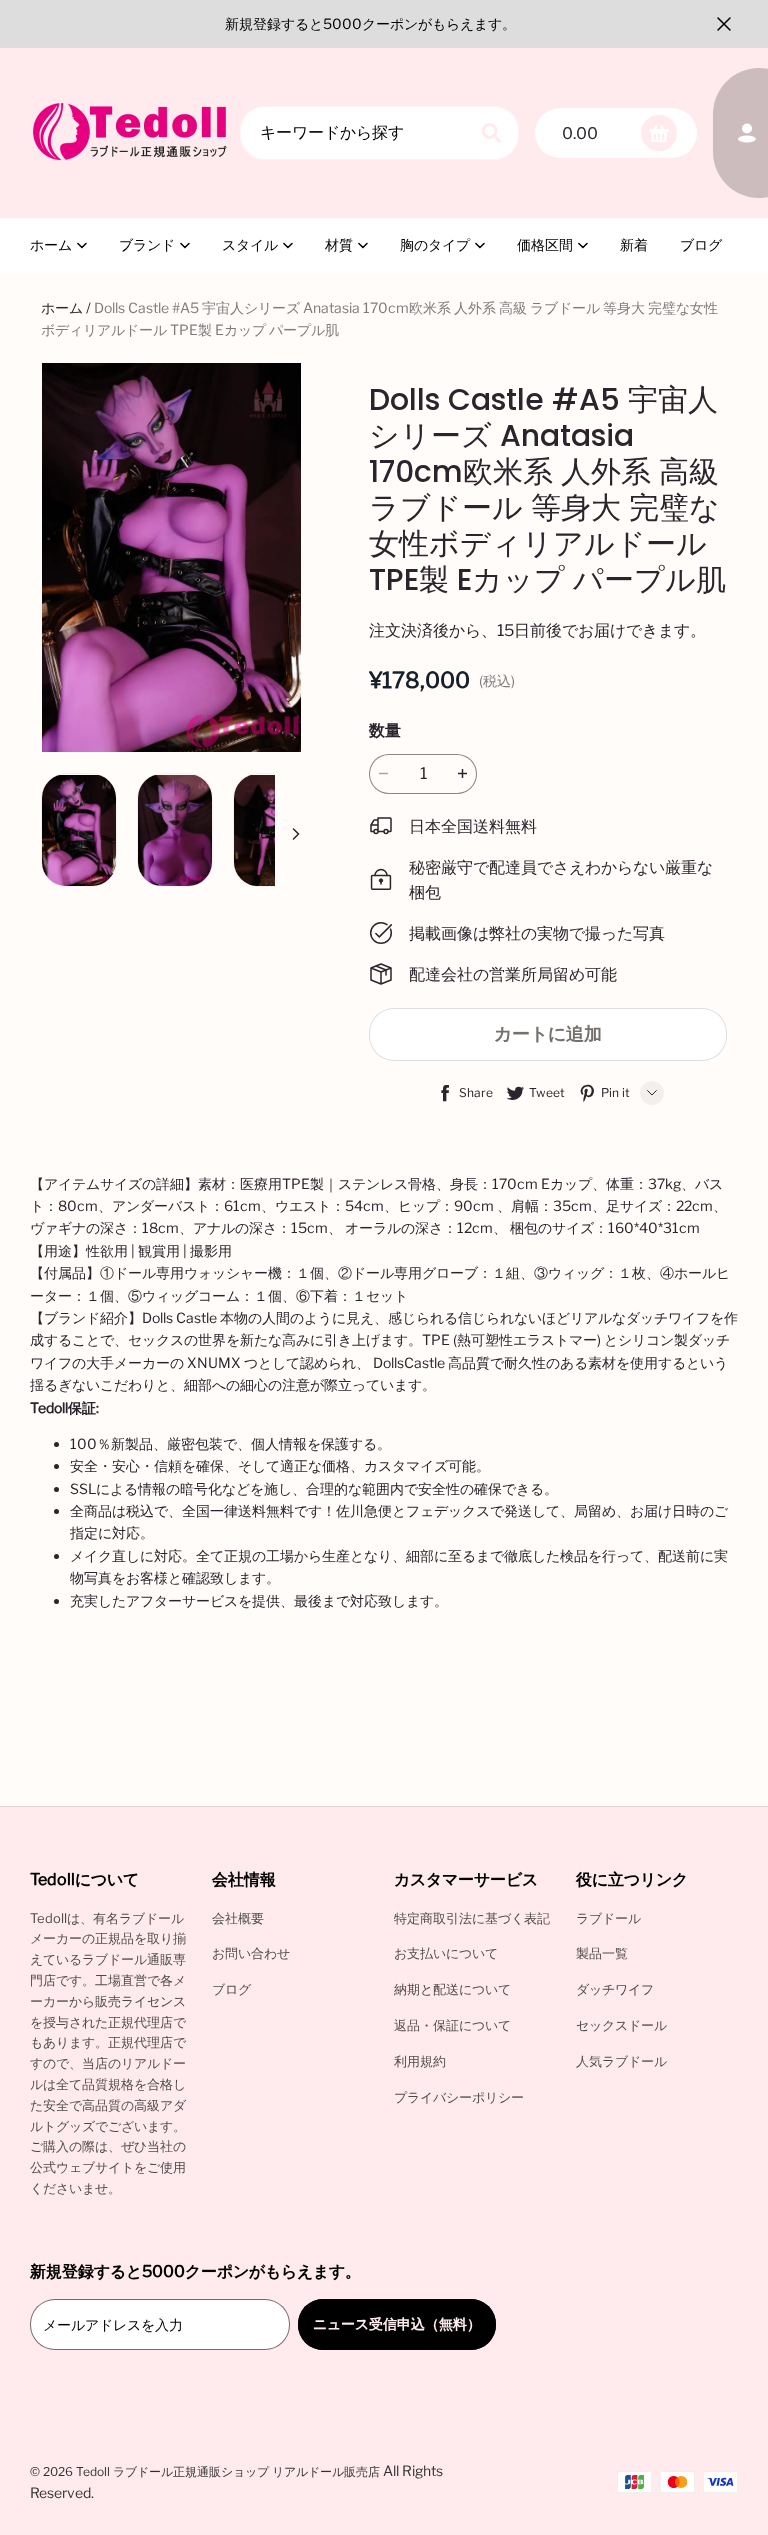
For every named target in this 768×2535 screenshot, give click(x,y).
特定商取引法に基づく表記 (472, 1918)
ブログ (701, 244)
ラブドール (608, 1918)
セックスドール (621, 2025)
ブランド (147, 244)
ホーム (51, 244)
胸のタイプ (435, 244)
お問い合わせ (251, 1953)
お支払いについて (446, 1953)
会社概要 (238, 1918)
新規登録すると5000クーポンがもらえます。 (370, 23)
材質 (339, 244)
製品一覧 (602, 1953)
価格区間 (545, 244)
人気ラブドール (621, 2061)
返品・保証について (452, 2025)
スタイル (250, 244)
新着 (634, 244)
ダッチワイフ (615, 1989)
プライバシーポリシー (459, 2097)
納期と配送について (452, 1989)
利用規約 (420, 2061)
